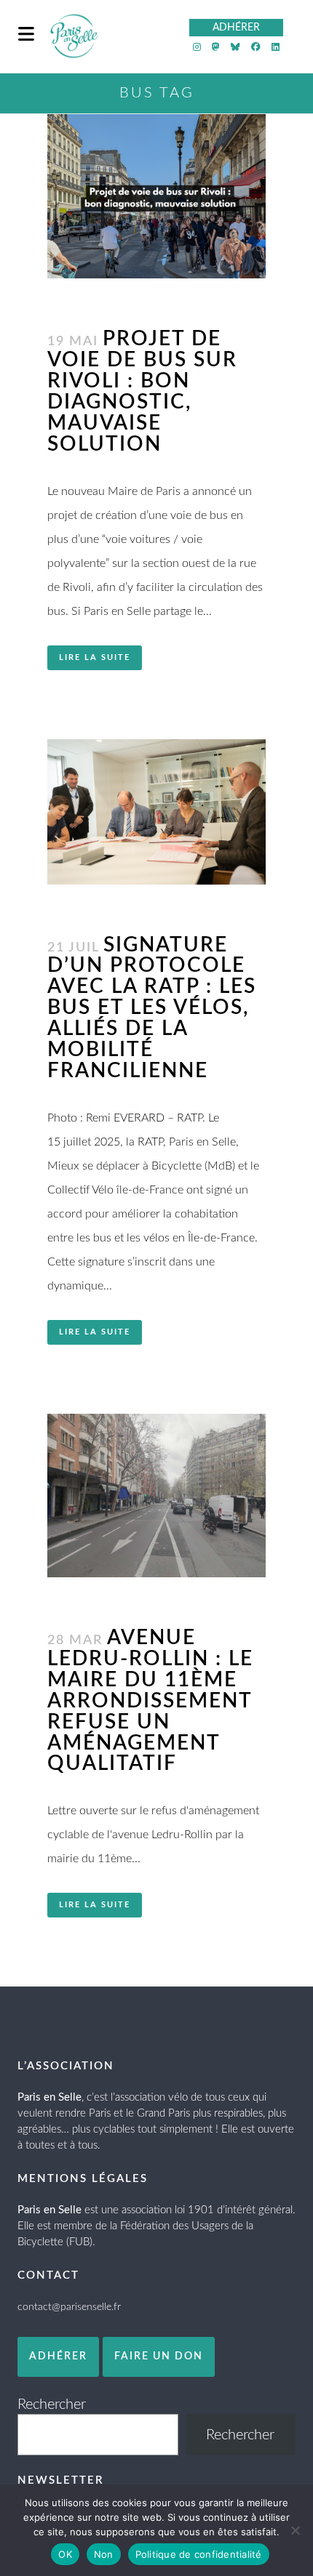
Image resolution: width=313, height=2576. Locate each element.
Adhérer (58, 2356)
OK (65, 2554)
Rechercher (52, 2404)
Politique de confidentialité (199, 2554)
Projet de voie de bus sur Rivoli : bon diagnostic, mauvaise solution (142, 391)
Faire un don (159, 2356)
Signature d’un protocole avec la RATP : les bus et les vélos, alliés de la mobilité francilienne (152, 1008)
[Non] (295, 2530)
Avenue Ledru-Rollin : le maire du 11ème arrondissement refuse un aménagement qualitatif (150, 1701)
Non (104, 2554)
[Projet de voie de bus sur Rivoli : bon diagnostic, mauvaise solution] (156, 196)
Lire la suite (95, 657)
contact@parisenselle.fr (69, 2307)
